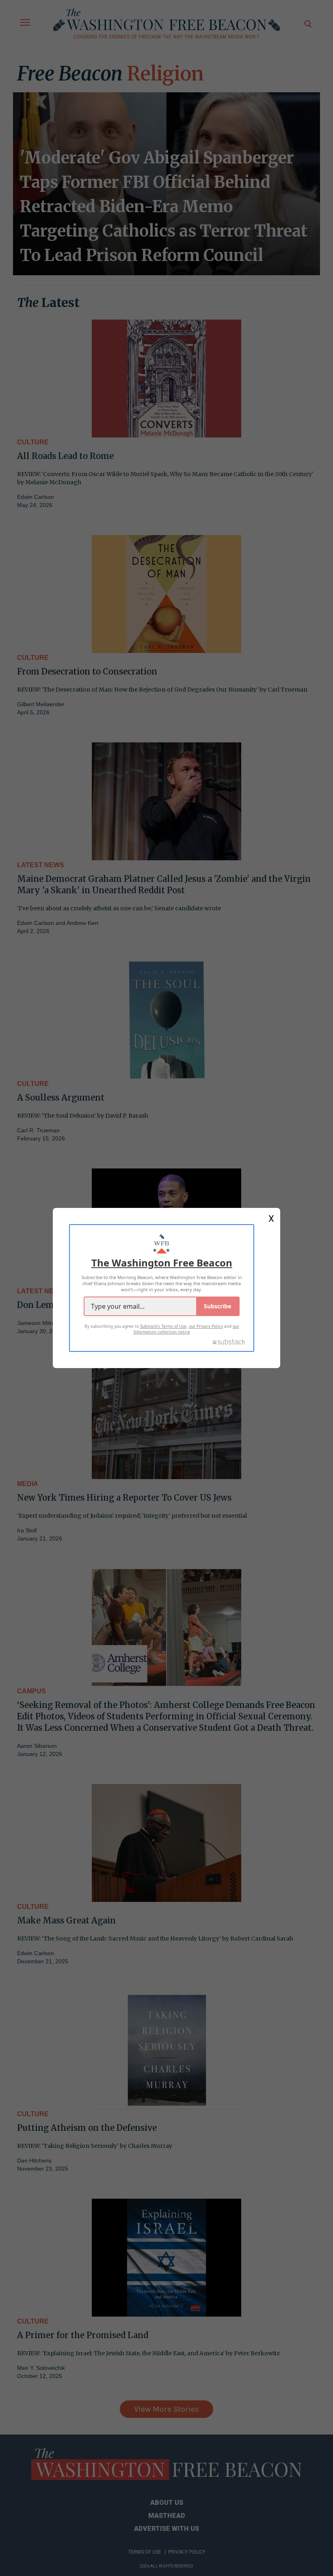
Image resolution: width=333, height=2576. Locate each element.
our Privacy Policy (206, 1326)
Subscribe (217, 1306)
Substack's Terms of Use (163, 1326)
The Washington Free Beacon (162, 1263)
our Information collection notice (186, 1329)
